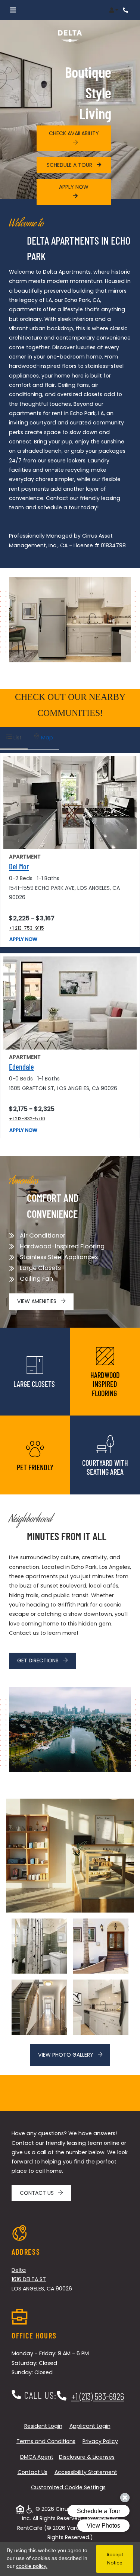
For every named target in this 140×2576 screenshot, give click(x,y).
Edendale (21, 1067)
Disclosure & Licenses (87, 2457)
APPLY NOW (74, 187)
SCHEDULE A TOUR (70, 165)
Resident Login (43, 2426)
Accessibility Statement (86, 2472)
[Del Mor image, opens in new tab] (70, 803)
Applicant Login (90, 2426)
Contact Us (38, 2193)
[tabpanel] (70, 945)
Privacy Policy (100, 2441)
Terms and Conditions (46, 2441)
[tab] (14, 738)
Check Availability (74, 133)
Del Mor (19, 866)
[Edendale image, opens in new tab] (70, 1003)
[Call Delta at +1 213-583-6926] (127, 10)
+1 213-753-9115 (27, 928)
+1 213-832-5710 (27, 1118)
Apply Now (23, 939)
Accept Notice (115, 2559)
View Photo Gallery (66, 2055)
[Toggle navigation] (13, 10)
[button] (114, 10)
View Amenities (38, 1301)
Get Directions (39, 1660)
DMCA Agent (37, 2457)
